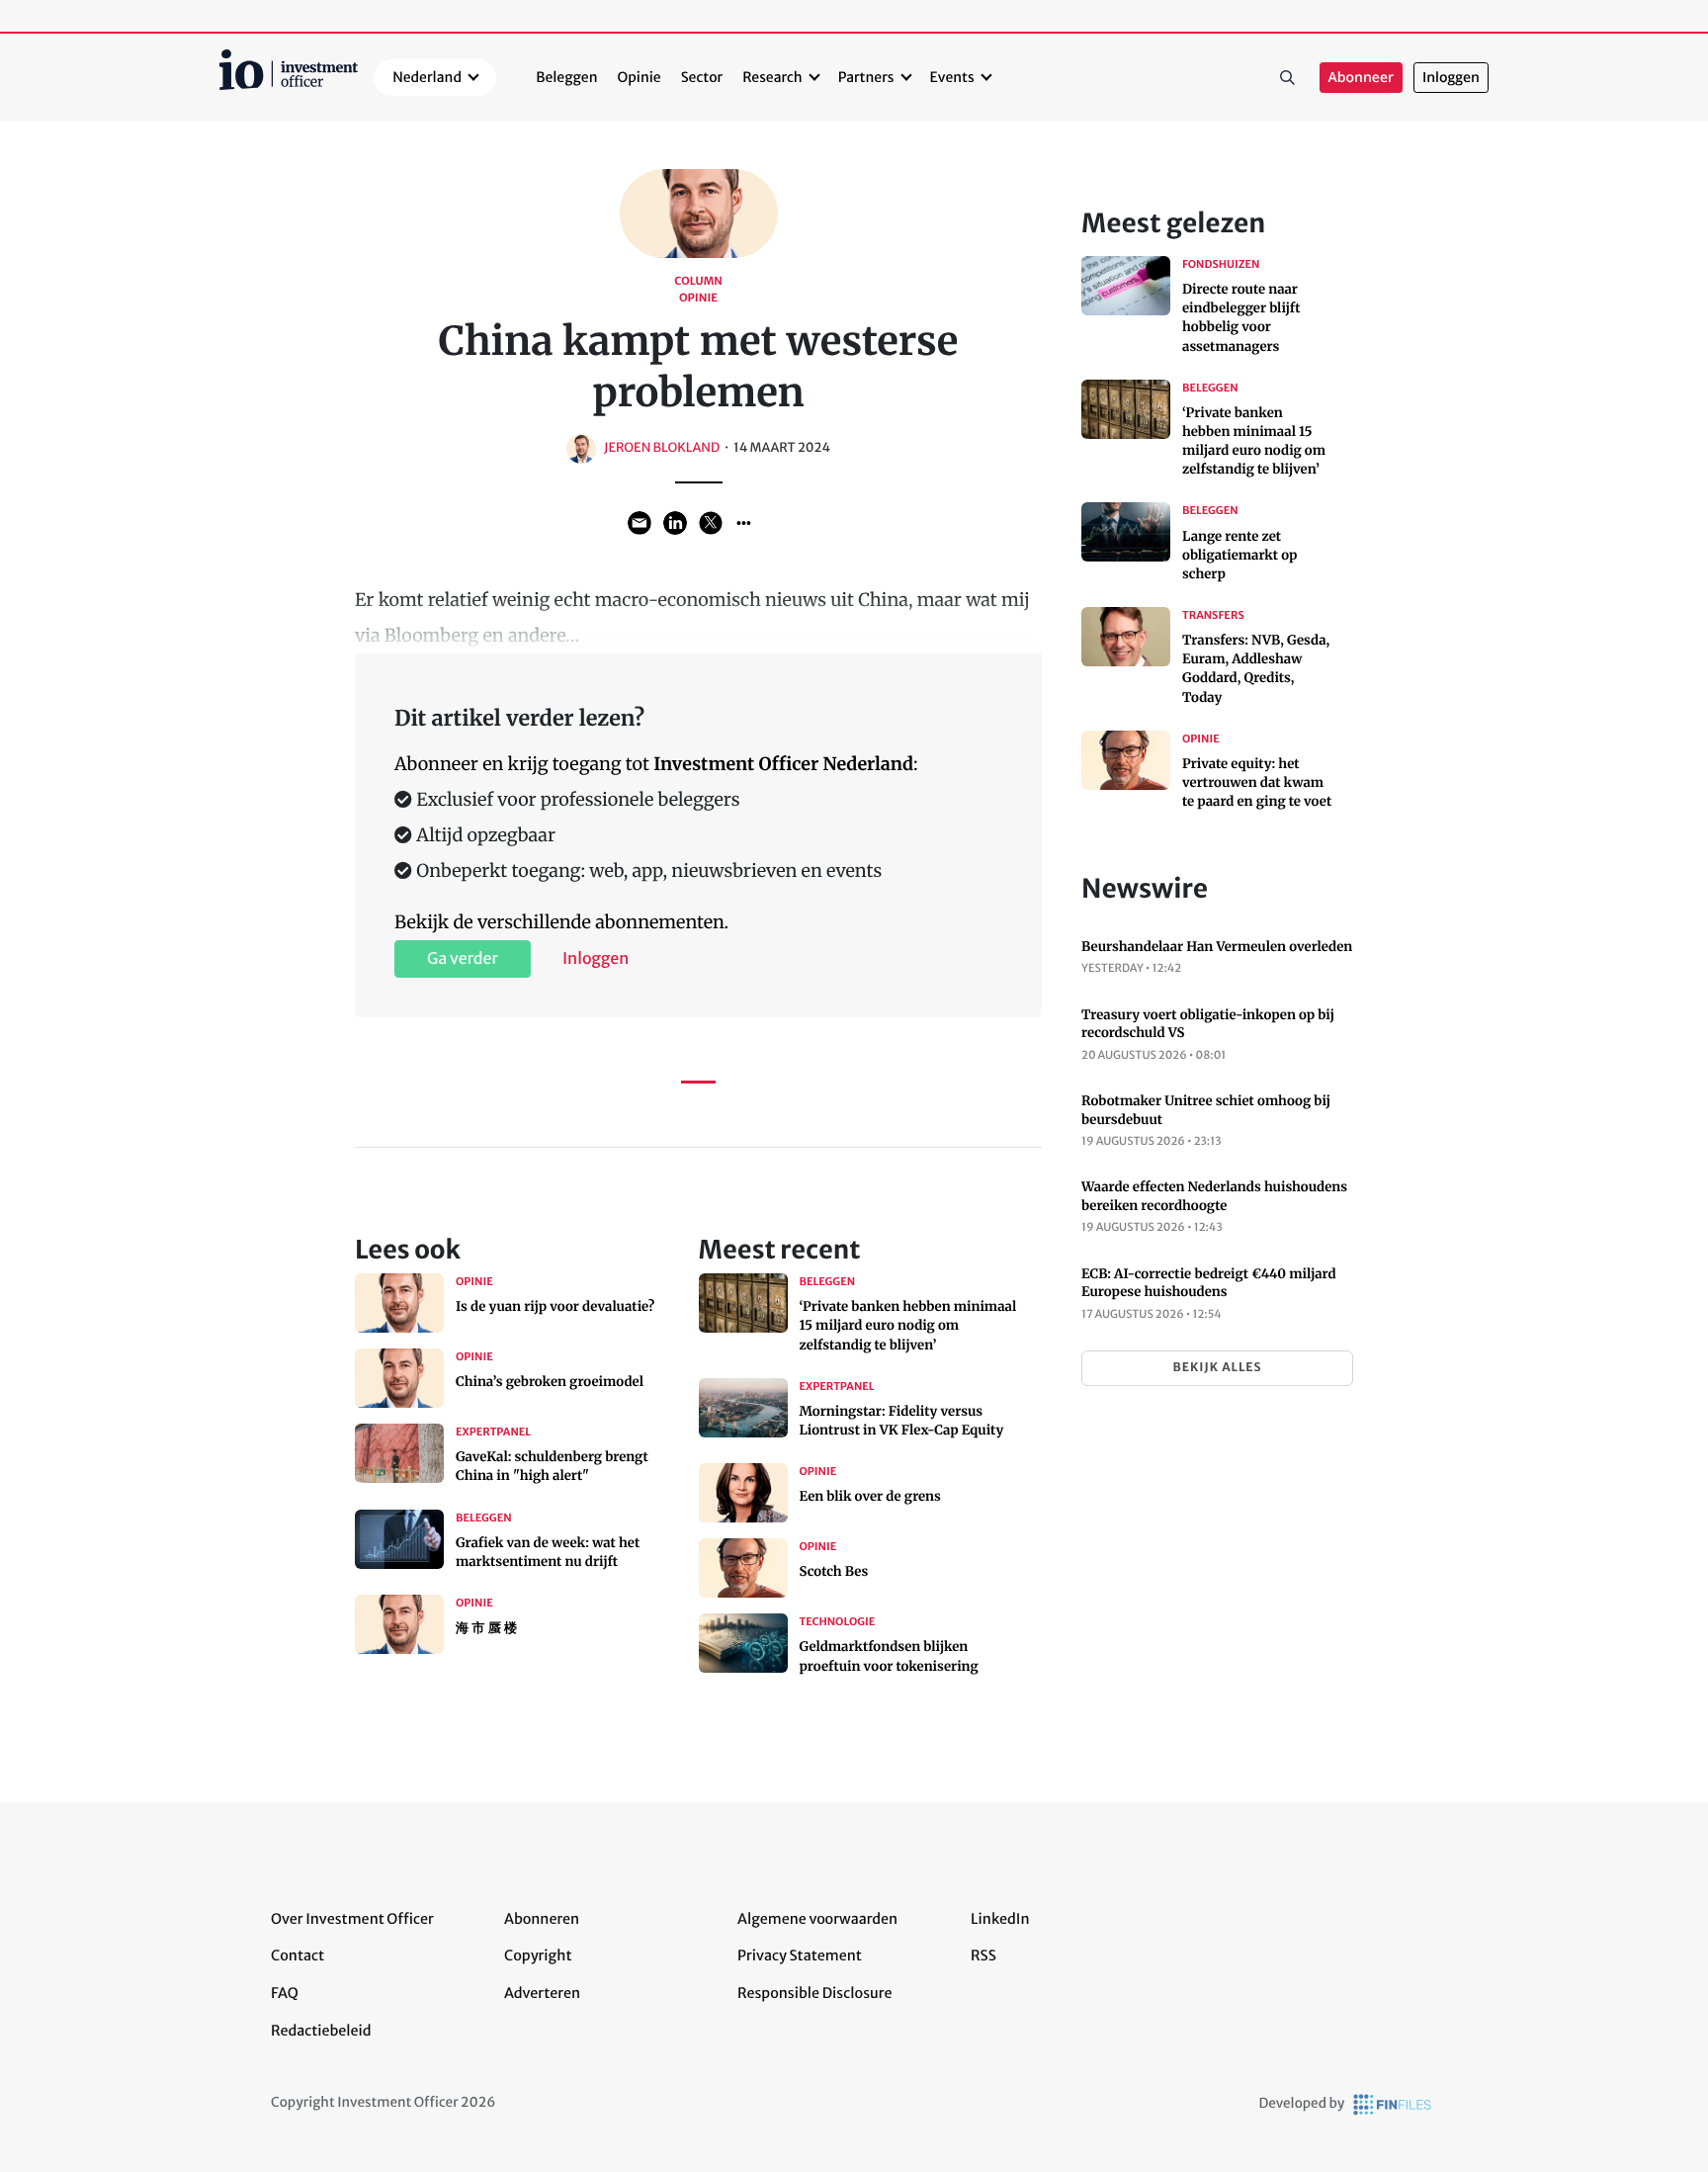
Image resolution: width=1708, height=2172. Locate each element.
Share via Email (640, 523)
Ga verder (463, 959)
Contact (298, 1955)
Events (952, 77)
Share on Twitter (711, 523)
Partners (866, 77)
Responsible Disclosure (815, 1993)
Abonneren (542, 1919)
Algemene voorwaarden (817, 1919)
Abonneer (1361, 78)
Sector (702, 77)
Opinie (640, 77)
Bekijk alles (1217, 1368)
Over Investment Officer (352, 1919)
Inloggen (1451, 78)
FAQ (285, 1993)
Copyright (538, 1955)
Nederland (427, 77)
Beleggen (566, 77)
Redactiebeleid (321, 2031)
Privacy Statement (800, 1955)
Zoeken (1288, 78)
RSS (983, 1955)
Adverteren (542, 1993)
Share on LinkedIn (675, 523)
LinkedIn (1000, 1919)
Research (772, 77)
